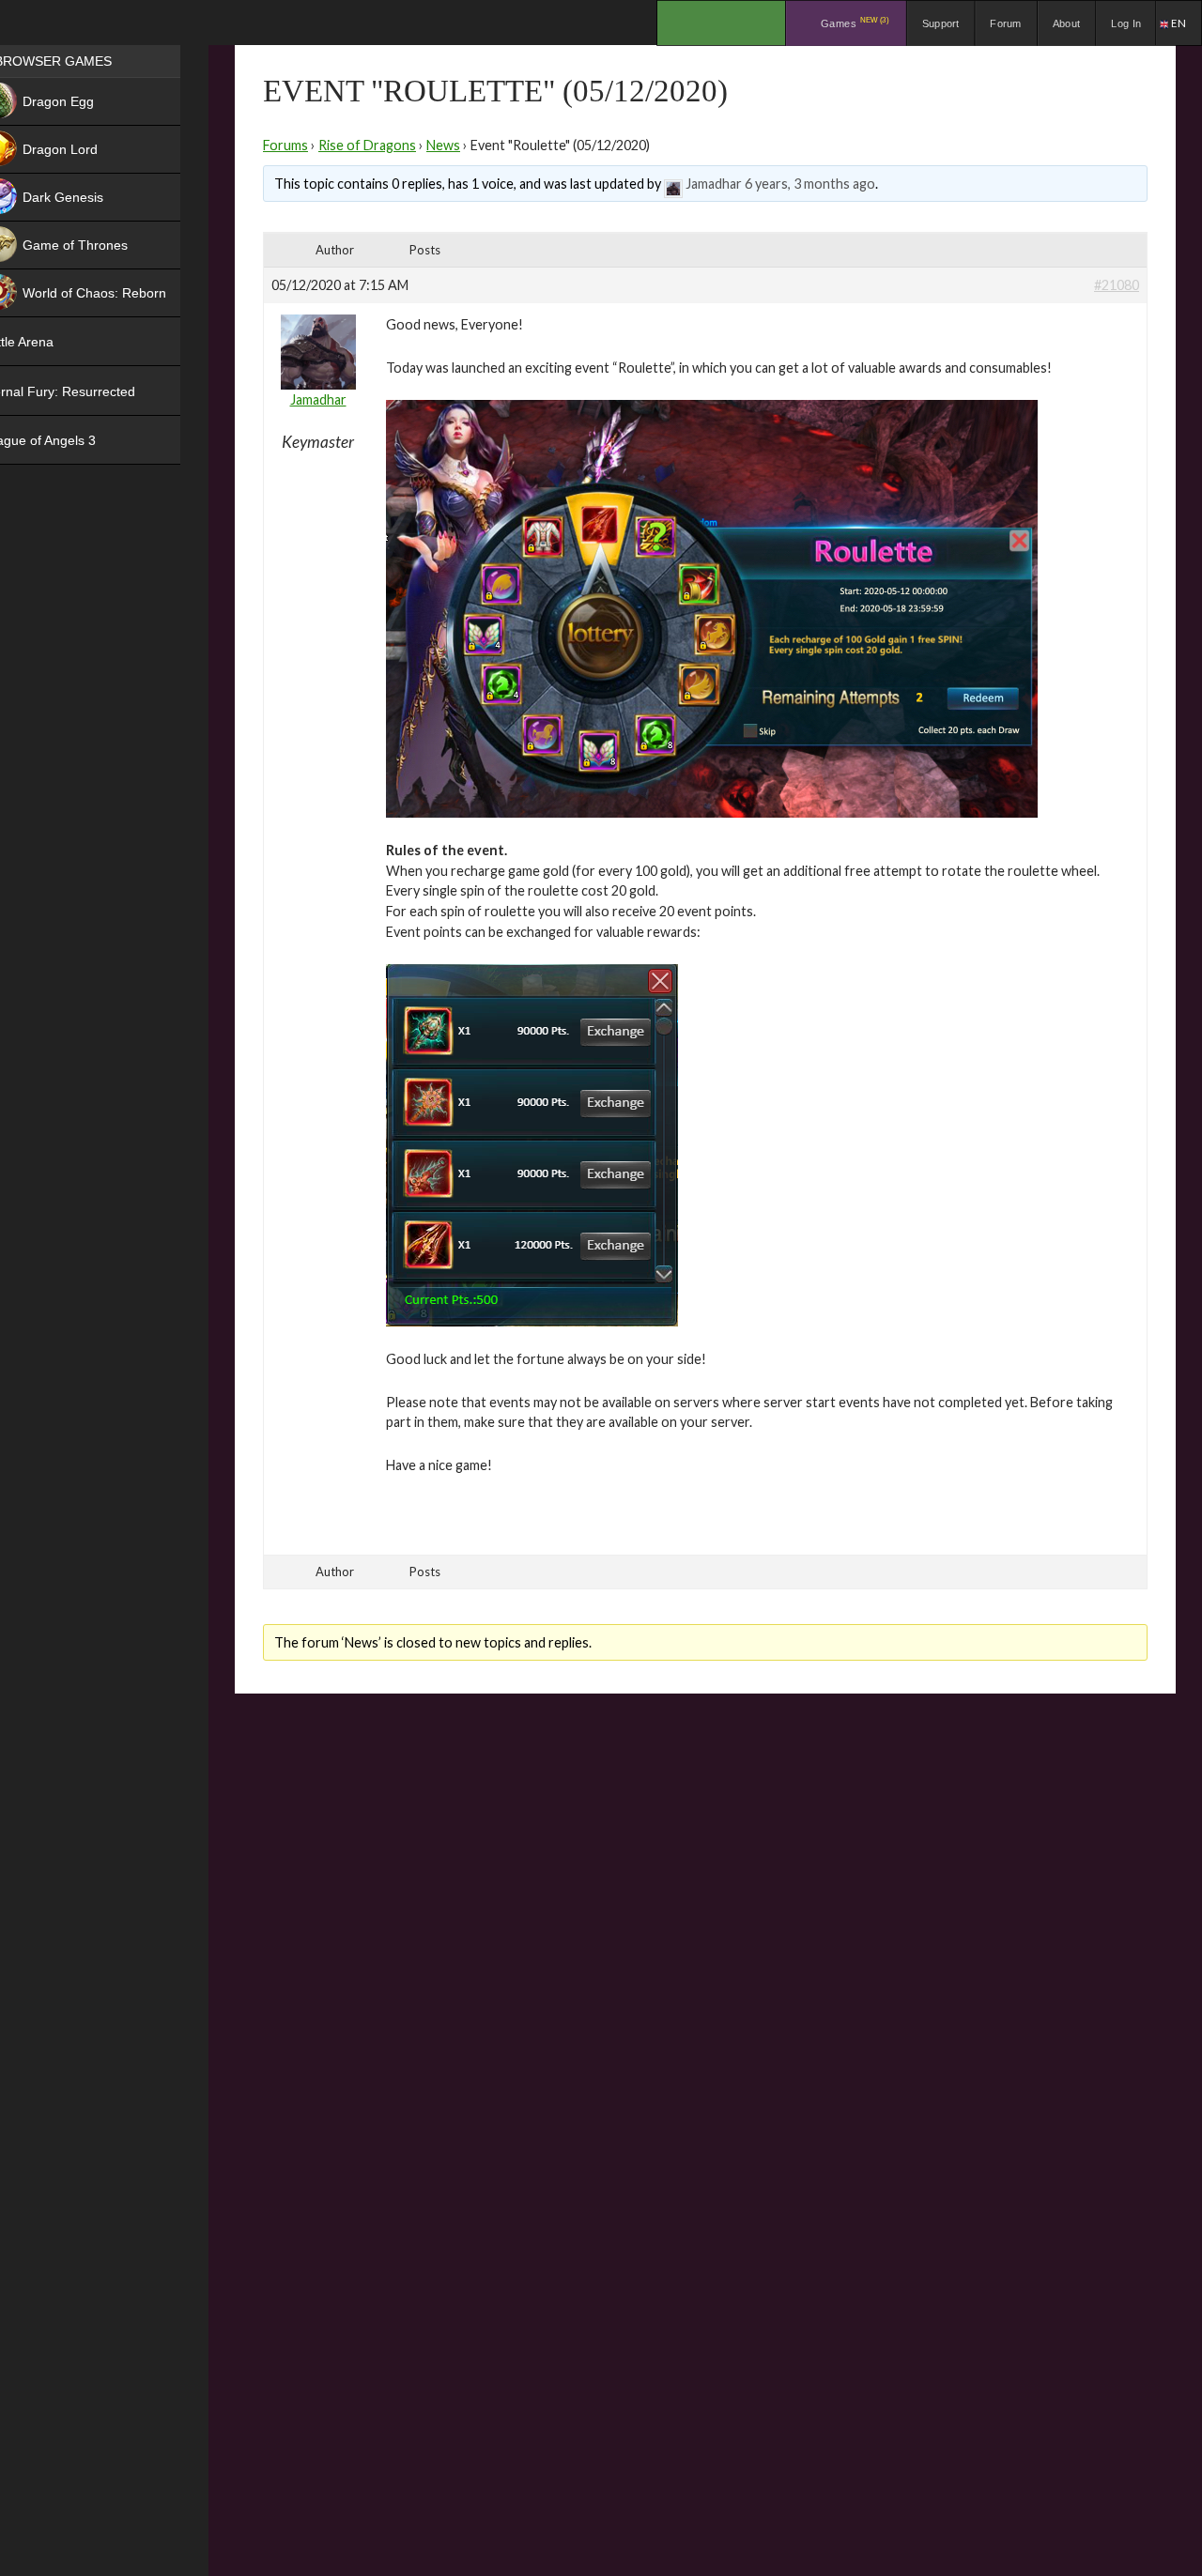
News (443, 145)
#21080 (1117, 285)
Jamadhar (714, 184)
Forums (285, 145)
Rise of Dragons (367, 145)
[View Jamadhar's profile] (673, 184)
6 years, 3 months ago (810, 184)
